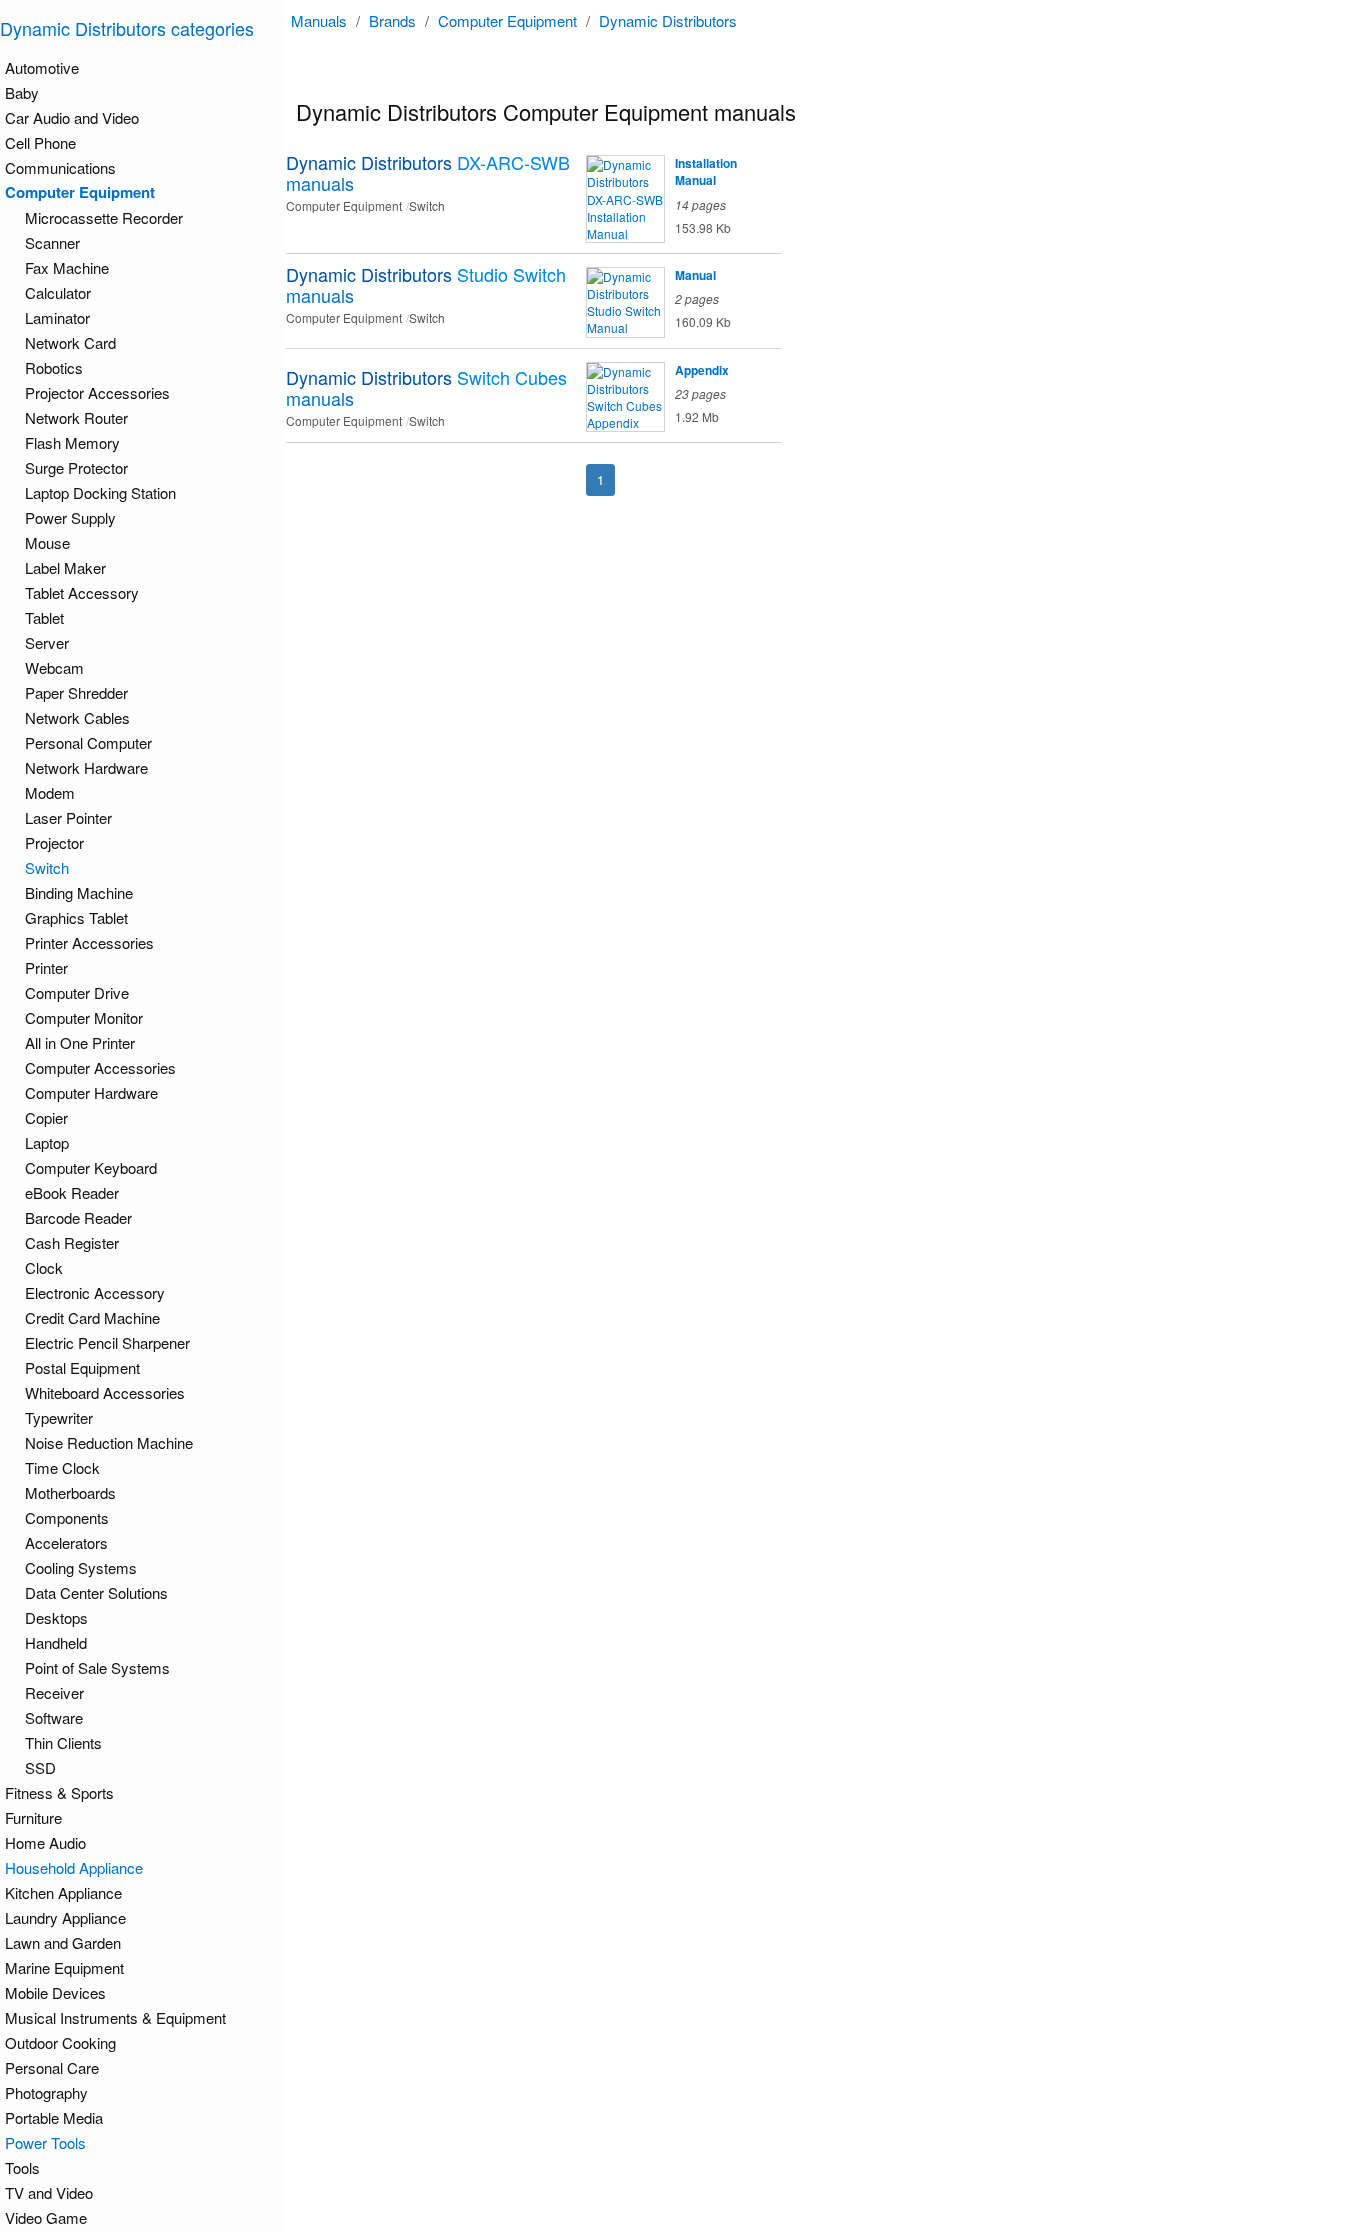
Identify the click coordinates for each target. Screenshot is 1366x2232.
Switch (47, 867)
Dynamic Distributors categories (127, 28)
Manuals (319, 20)
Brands (392, 20)
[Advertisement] (831, 661)
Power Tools (45, 2142)
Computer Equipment (507, 20)
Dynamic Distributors (668, 20)
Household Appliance (74, 1867)
